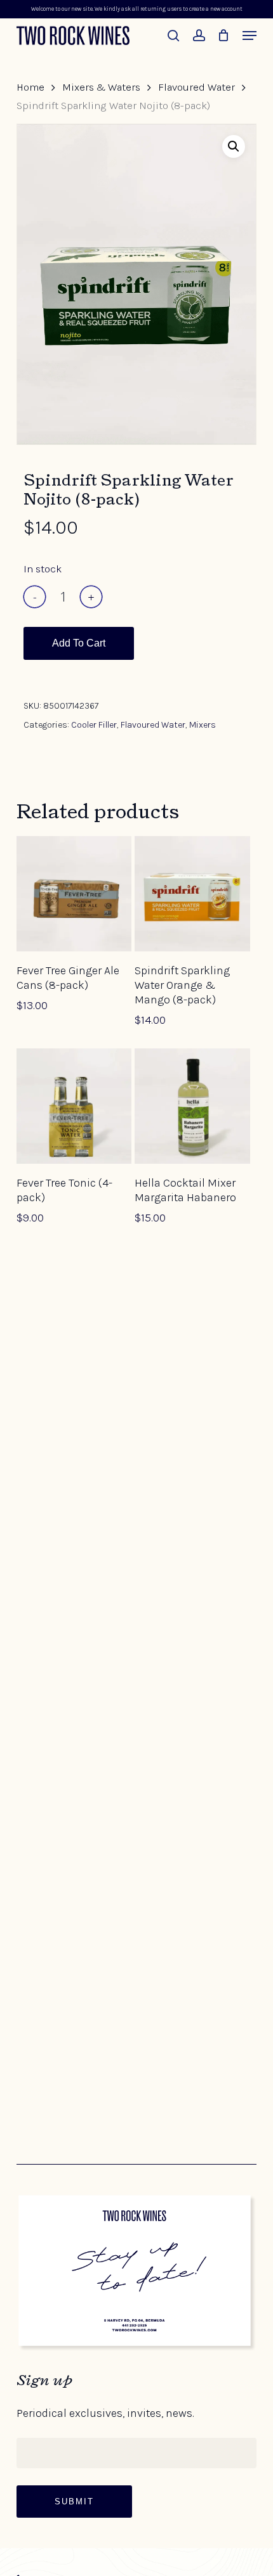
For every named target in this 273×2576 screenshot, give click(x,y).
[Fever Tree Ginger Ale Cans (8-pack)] (74, 894)
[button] (250, 35)
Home (30, 87)
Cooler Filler (94, 725)
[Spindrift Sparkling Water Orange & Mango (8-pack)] (192, 894)
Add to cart (79, 643)
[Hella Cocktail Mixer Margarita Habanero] (192, 1106)
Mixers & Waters (101, 87)
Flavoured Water (196, 87)
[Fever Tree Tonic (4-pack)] (74, 1106)
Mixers (203, 725)
